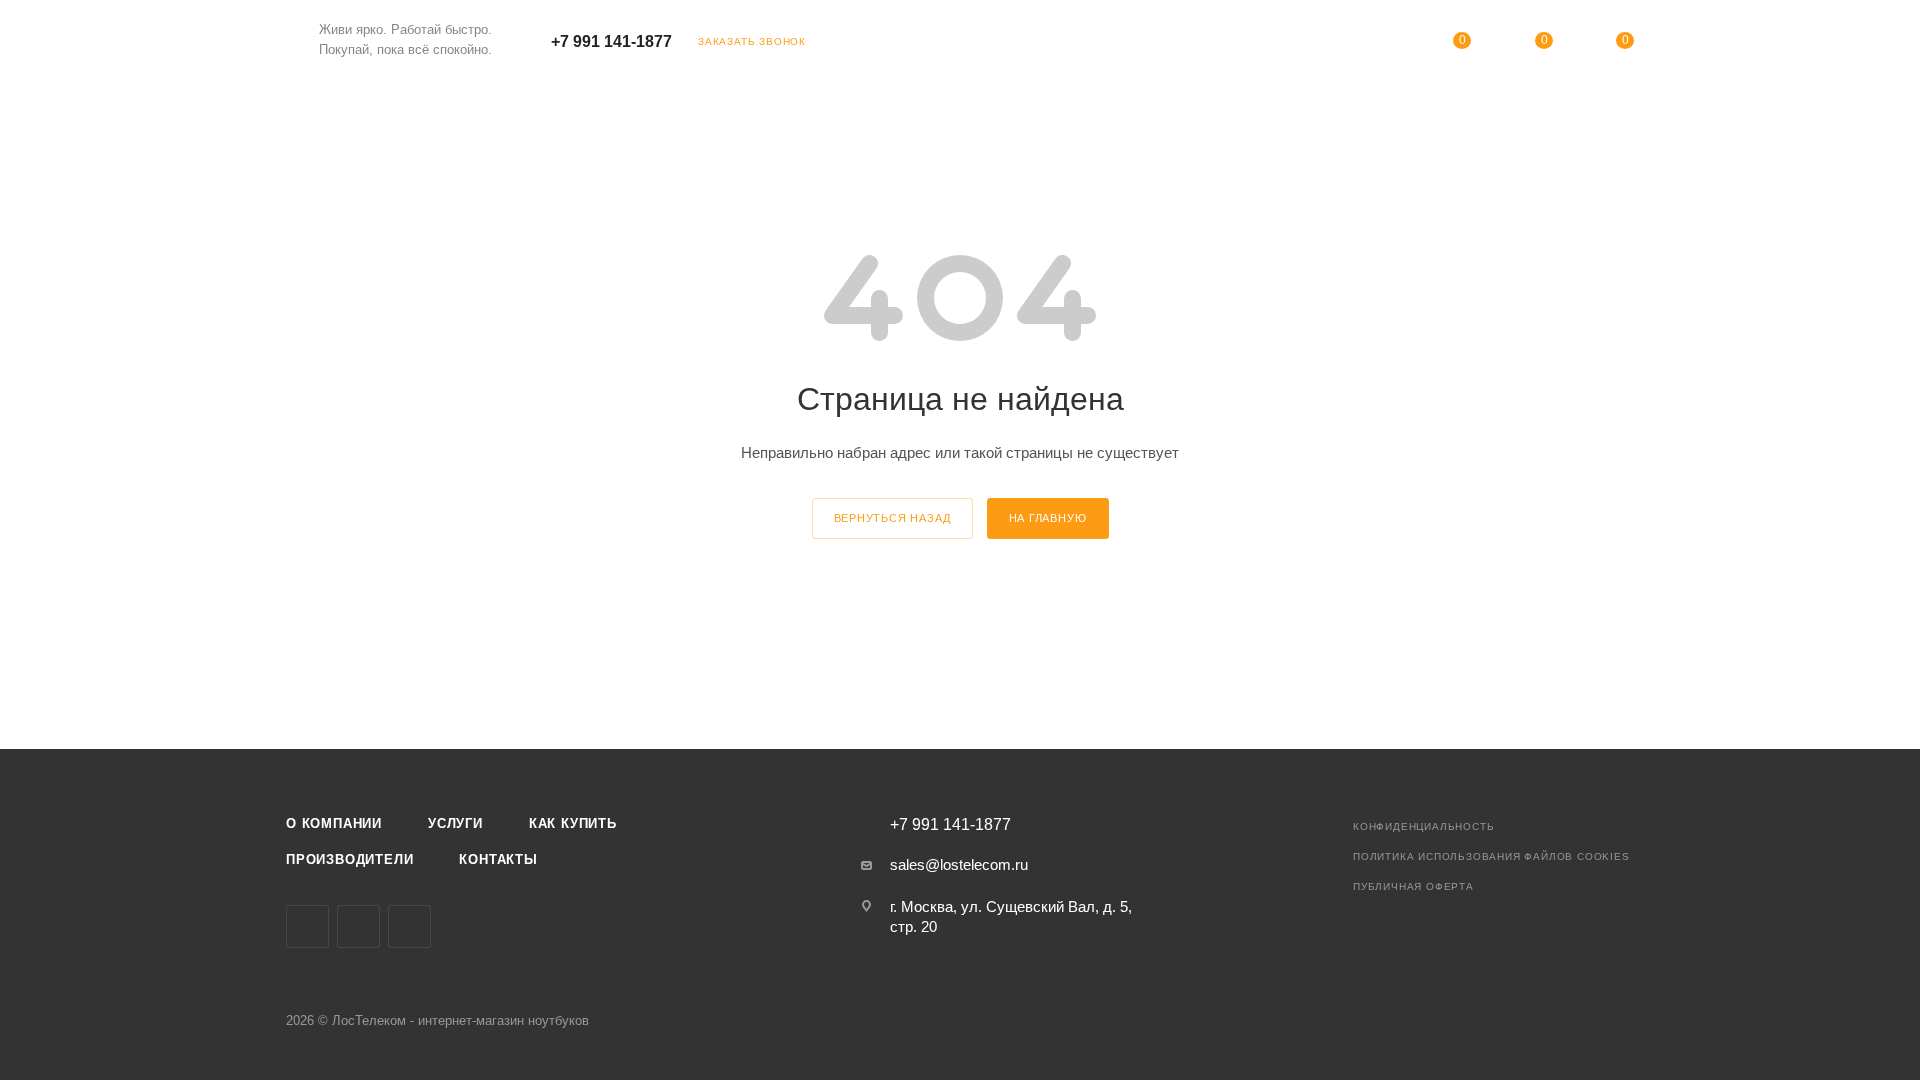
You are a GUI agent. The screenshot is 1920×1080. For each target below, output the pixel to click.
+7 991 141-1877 (611, 41)
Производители (349, 859)
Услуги (455, 823)
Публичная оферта (1413, 886)
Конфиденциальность (1423, 826)
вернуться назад (892, 518)
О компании (334, 823)
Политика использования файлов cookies (1491, 856)
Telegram (358, 926)
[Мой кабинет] (1381, 44)
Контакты (498, 859)
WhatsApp (409, 926)
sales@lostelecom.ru (959, 864)
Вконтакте (307, 926)
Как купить (573, 823)
